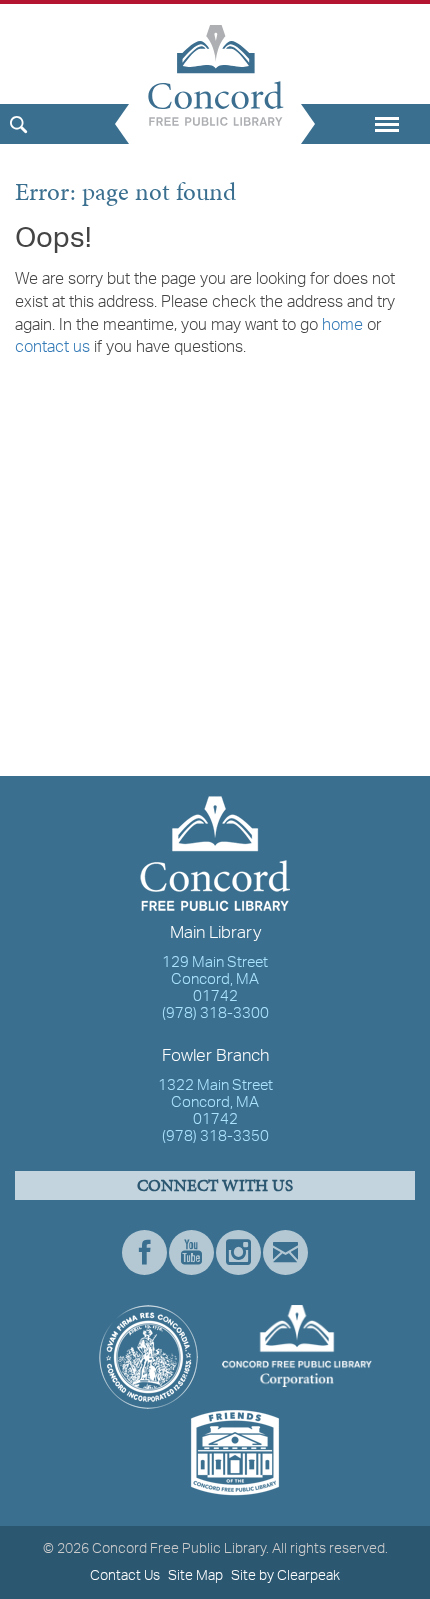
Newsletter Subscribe (285, 1252)
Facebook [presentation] (144, 1252)
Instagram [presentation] (238, 1252)
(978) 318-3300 (215, 1014)
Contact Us (125, 1576)
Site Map (195, 1576)
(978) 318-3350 (215, 1137)
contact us (52, 348)
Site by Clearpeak (285, 1576)
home (342, 326)
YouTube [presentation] (191, 1252)
